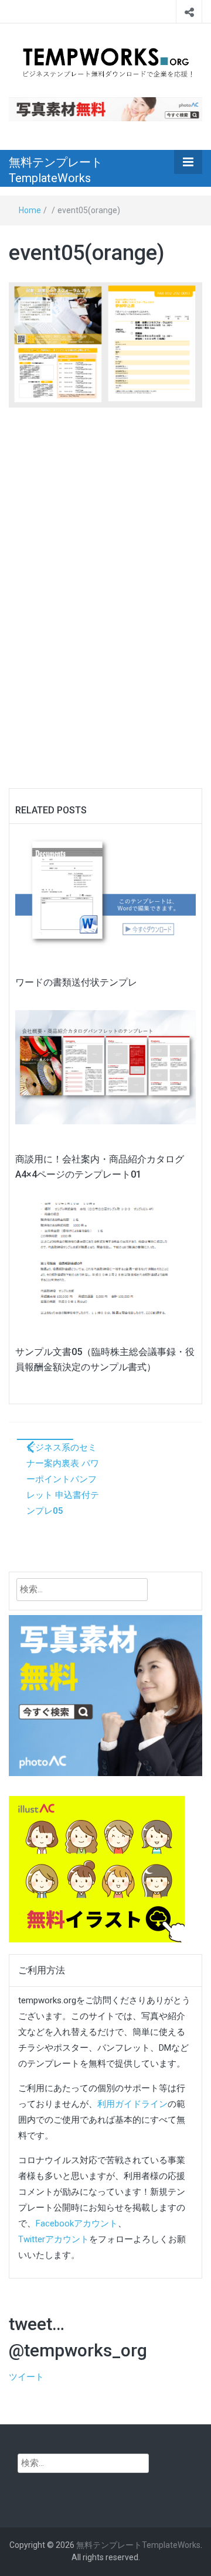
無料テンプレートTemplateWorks (56, 170)
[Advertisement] (105, 571)
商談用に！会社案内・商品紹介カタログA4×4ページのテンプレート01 (100, 1167)
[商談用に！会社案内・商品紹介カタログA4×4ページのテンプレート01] (105, 1067)
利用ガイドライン (132, 2104)
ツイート (26, 2377)
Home (30, 210)
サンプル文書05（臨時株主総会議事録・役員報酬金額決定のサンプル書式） (105, 1359)
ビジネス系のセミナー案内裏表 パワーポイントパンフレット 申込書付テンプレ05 (63, 1479)
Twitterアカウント (54, 2239)
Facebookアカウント (77, 2223)
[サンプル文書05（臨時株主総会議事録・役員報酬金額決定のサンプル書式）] (105, 1260)
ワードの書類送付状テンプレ (76, 982)
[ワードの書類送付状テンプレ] (105, 890)
